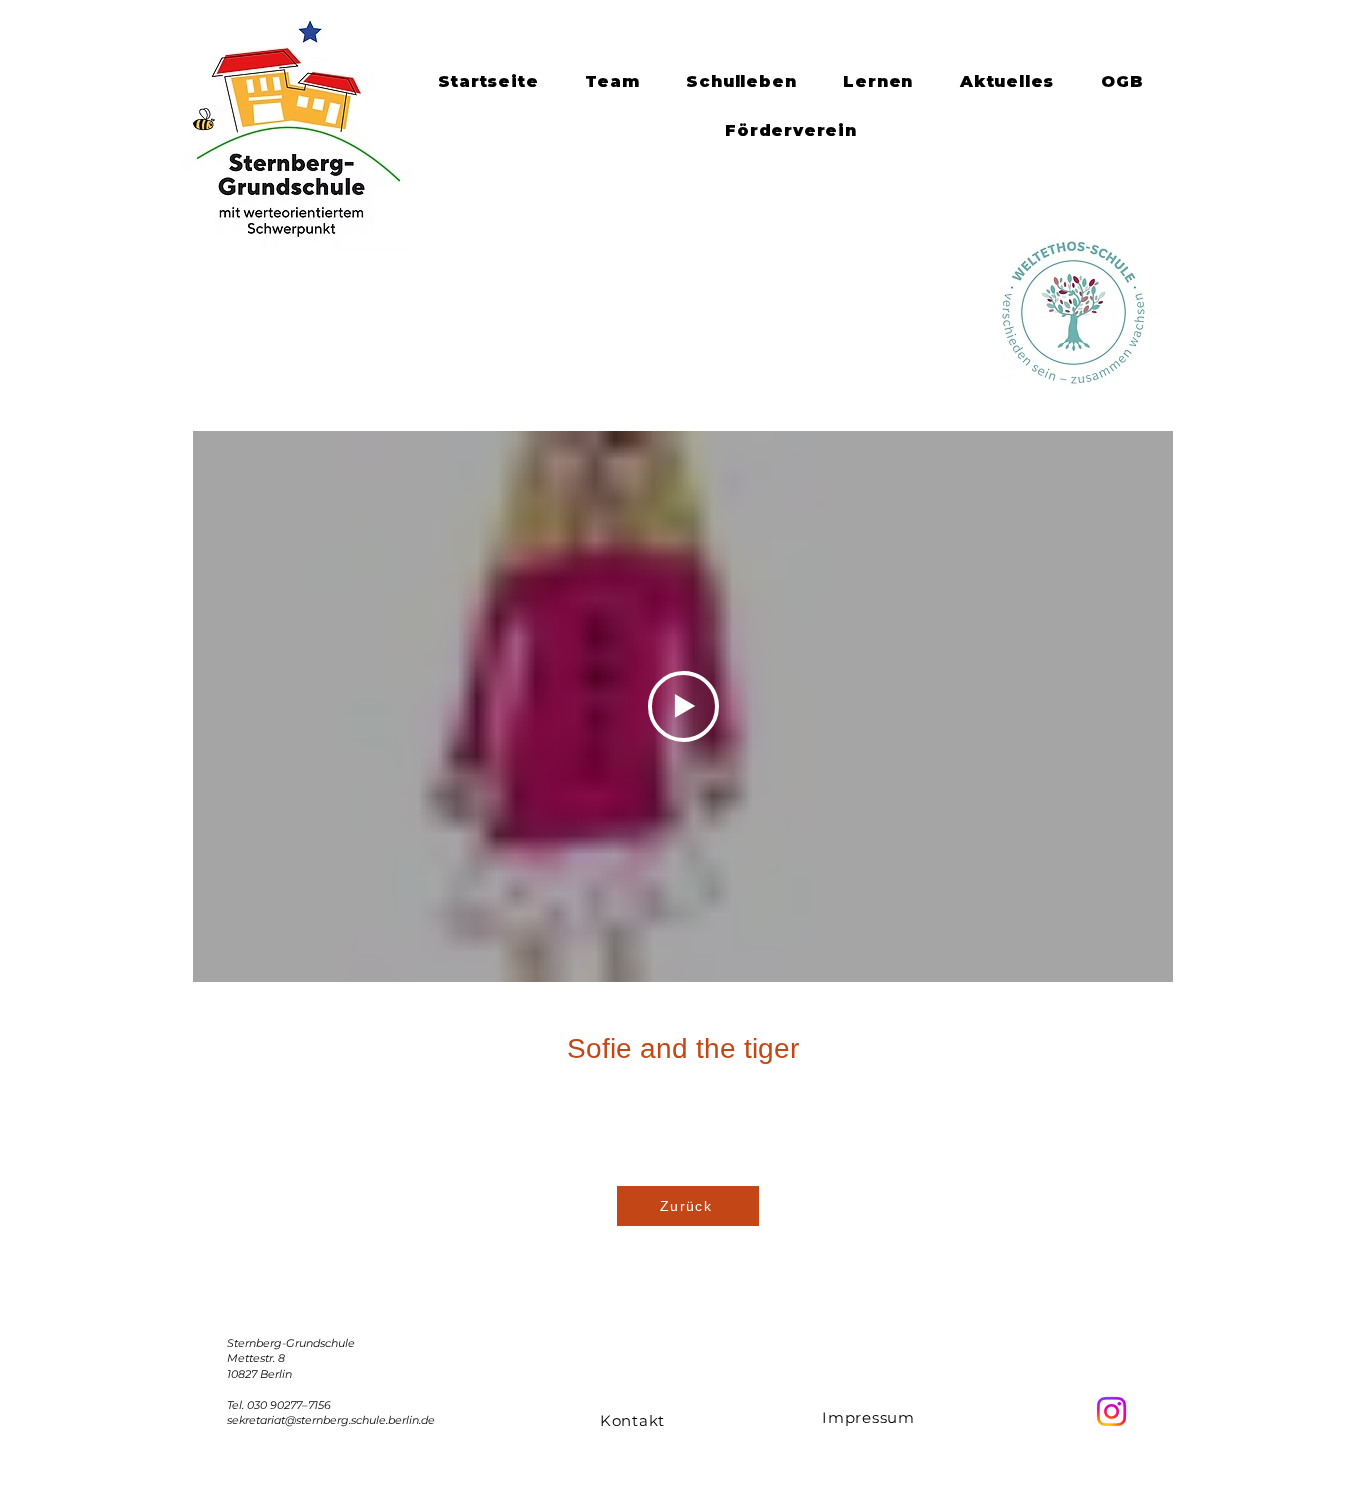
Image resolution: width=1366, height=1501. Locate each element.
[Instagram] (1111, 1411)
